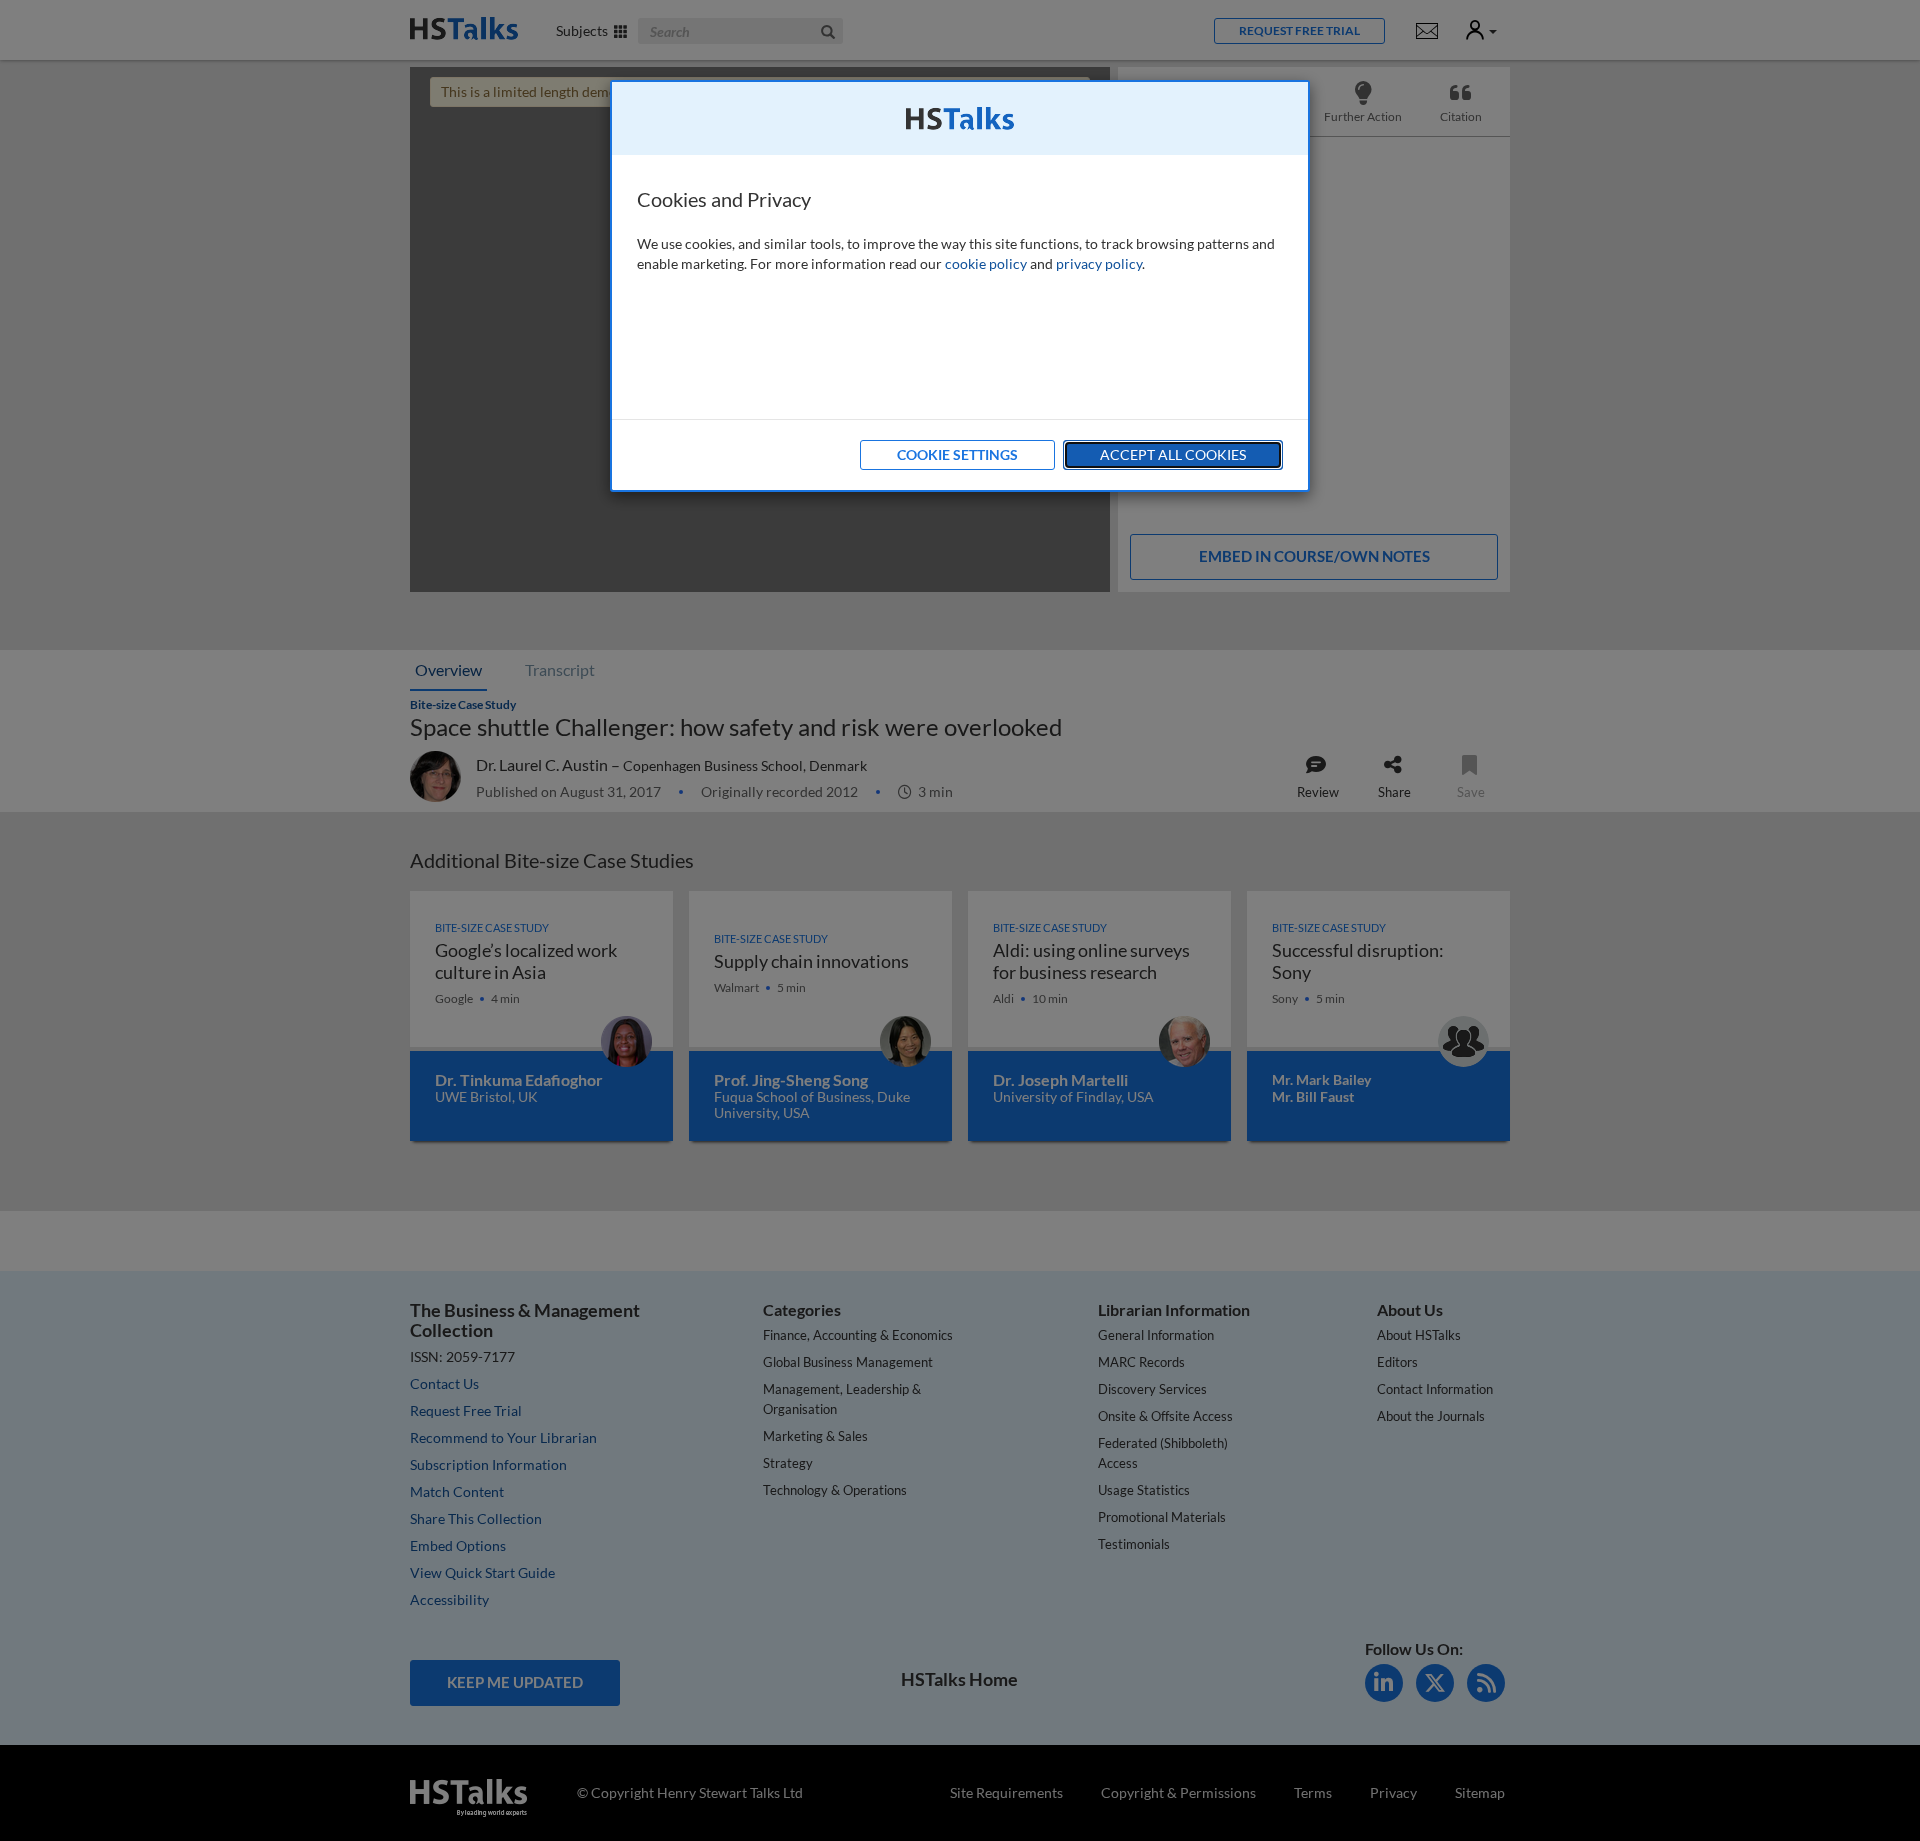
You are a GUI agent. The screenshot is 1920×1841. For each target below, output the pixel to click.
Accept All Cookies (1173, 454)
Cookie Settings (957, 454)
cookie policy (986, 263)
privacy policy (1099, 263)
